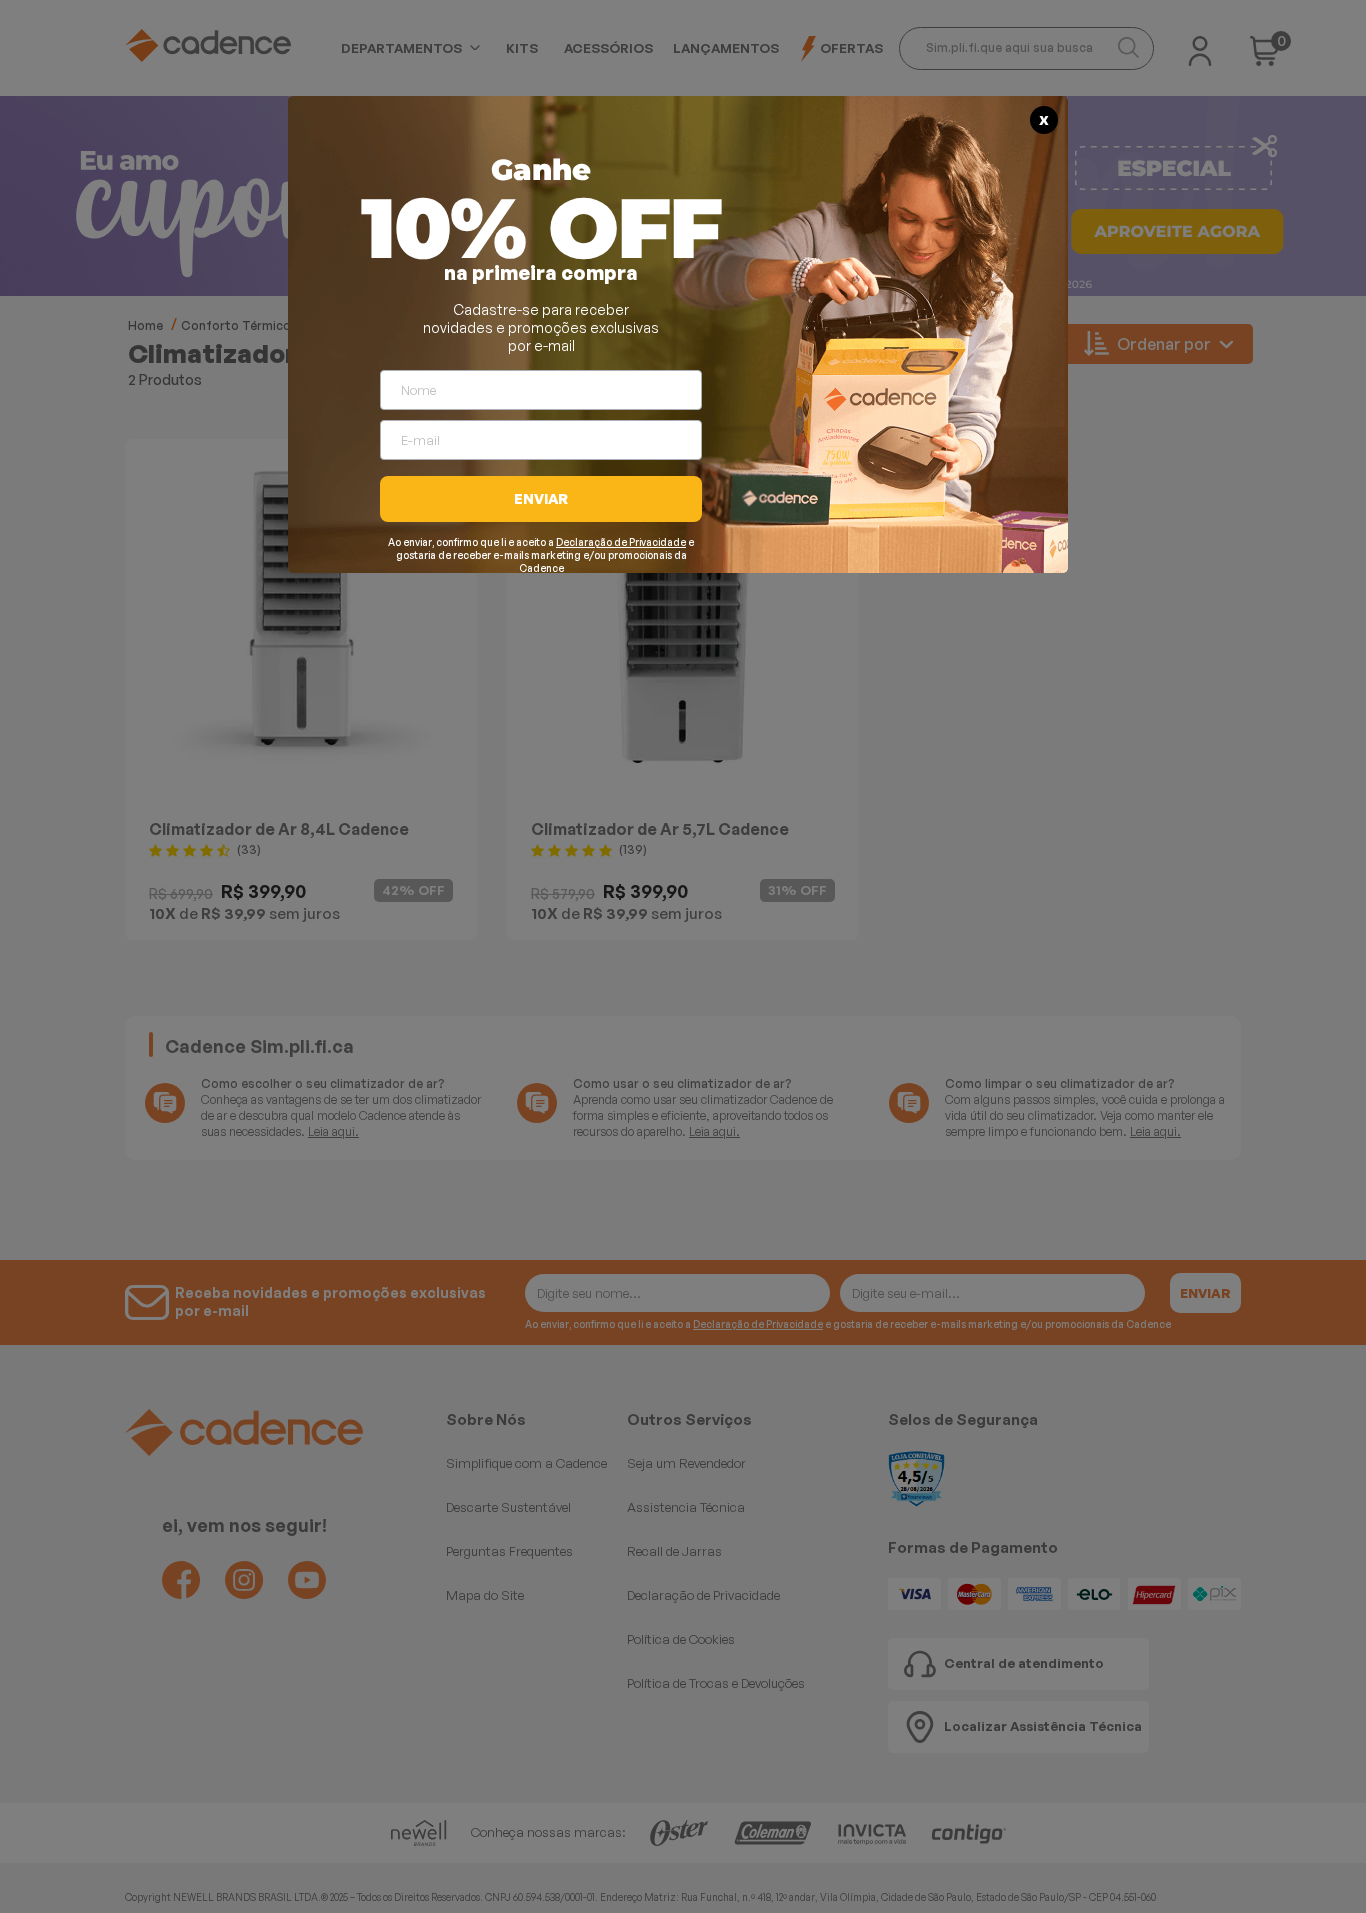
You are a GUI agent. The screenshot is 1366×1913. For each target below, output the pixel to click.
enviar (541, 498)
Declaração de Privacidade (621, 542)
